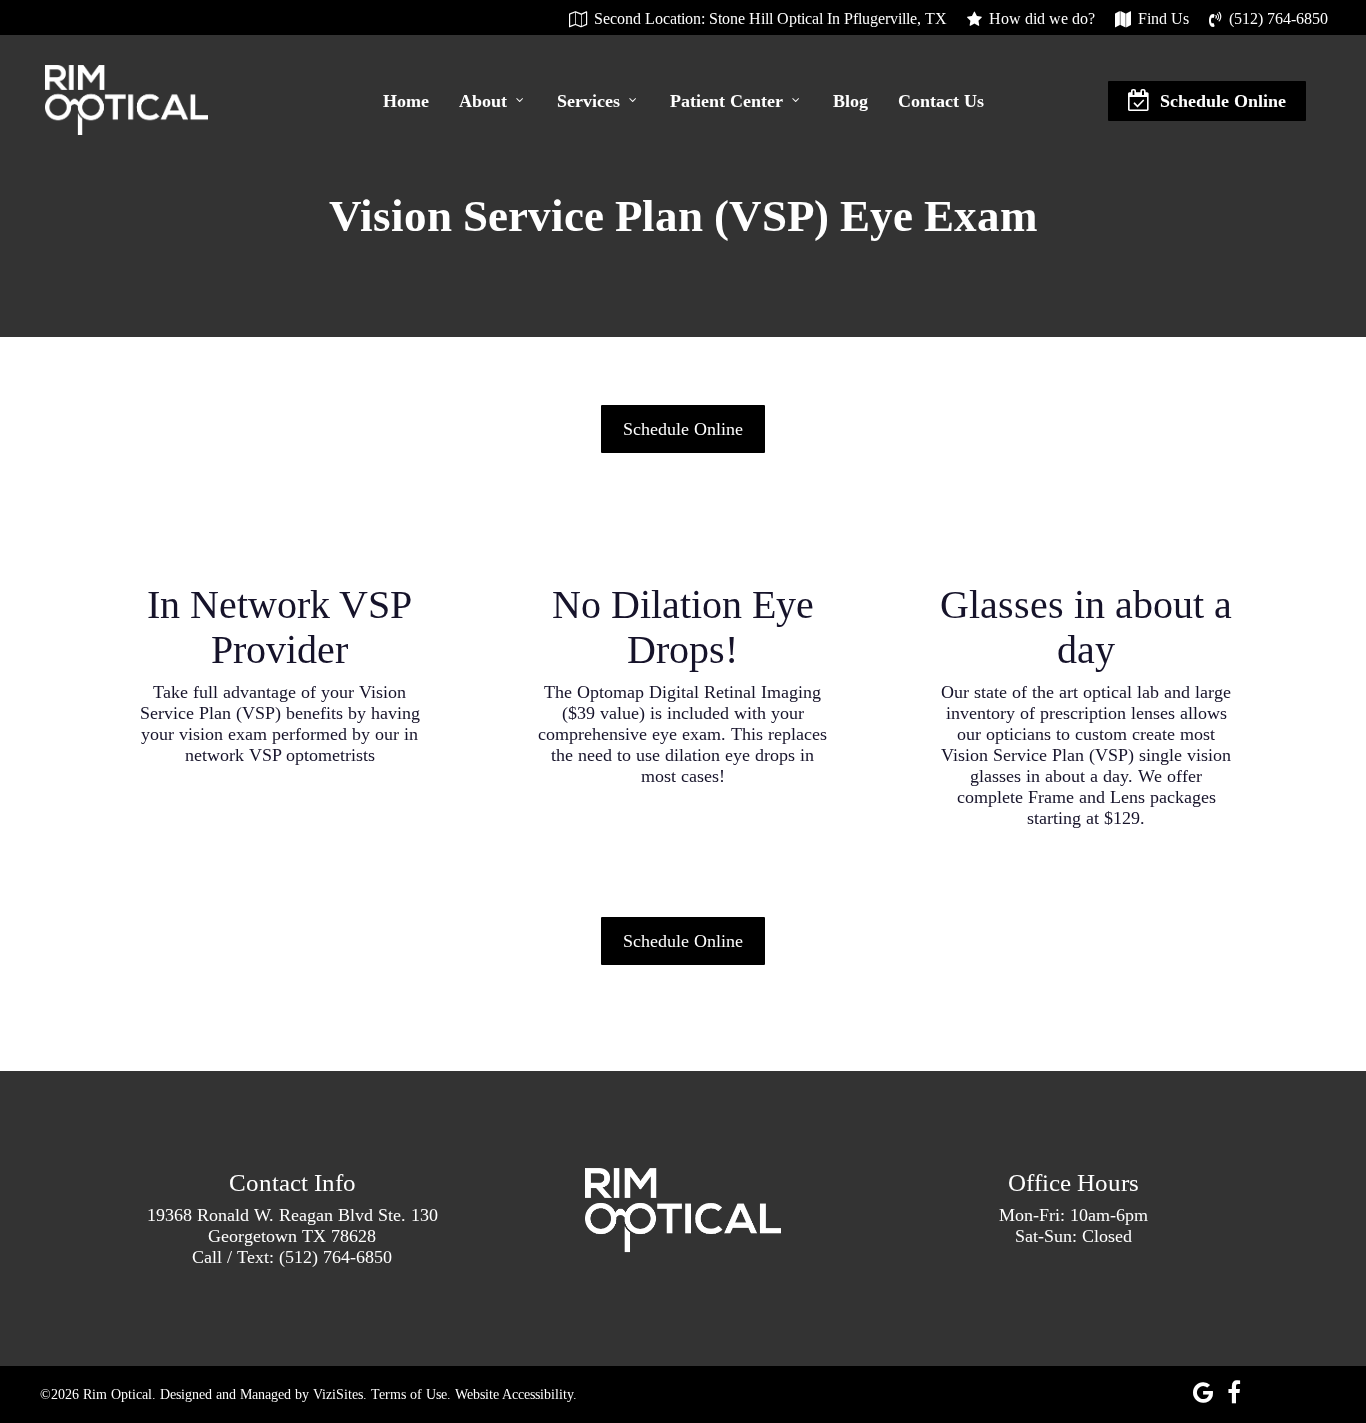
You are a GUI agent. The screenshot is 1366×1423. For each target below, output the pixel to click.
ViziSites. (340, 1394)
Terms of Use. (411, 1394)
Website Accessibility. (516, 1394)
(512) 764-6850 (335, 1257)
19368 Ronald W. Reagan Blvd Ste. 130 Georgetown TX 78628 (292, 1225)
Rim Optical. (119, 1394)
